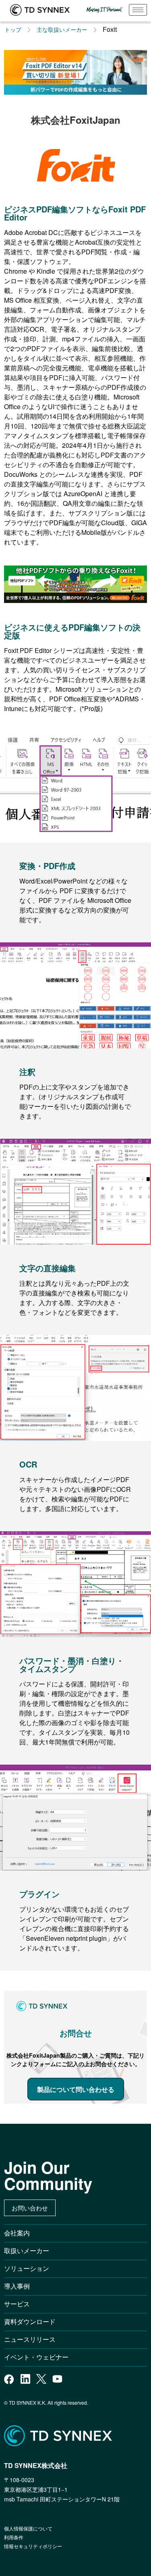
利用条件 (14, 2537)
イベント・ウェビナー (36, 2357)
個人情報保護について (28, 2528)
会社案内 (17, 2233)
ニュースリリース (33, 2339)
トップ (13, 29)
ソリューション (27, 2268)
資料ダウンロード (30, 2321)
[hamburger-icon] (138, 10)
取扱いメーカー (27, 2251)
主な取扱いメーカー (62, 29)
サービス (17, 2304)
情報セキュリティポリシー (33, 2546)
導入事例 (17, 2286)
